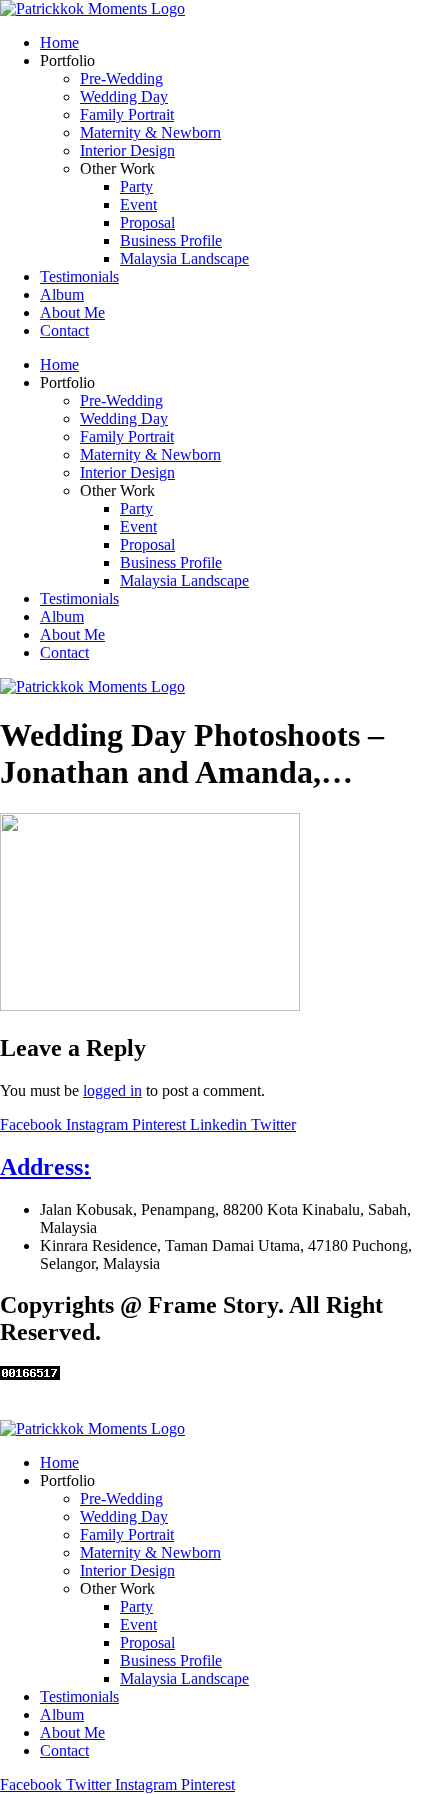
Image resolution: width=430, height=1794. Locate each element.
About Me (72, 312)
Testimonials (79, 276)
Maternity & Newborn (150, 132)
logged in (112, 1090)
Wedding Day (124, 96)
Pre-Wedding (121, 78)
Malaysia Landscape (184, 258)
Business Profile (171, 240)
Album (62, 294)
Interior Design (127, 150)
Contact (64, 330)
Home (59, 42)
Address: (45, 1167)
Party (136, 186)
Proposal (147, 222)
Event (138, 204)
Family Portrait (127, 114)
